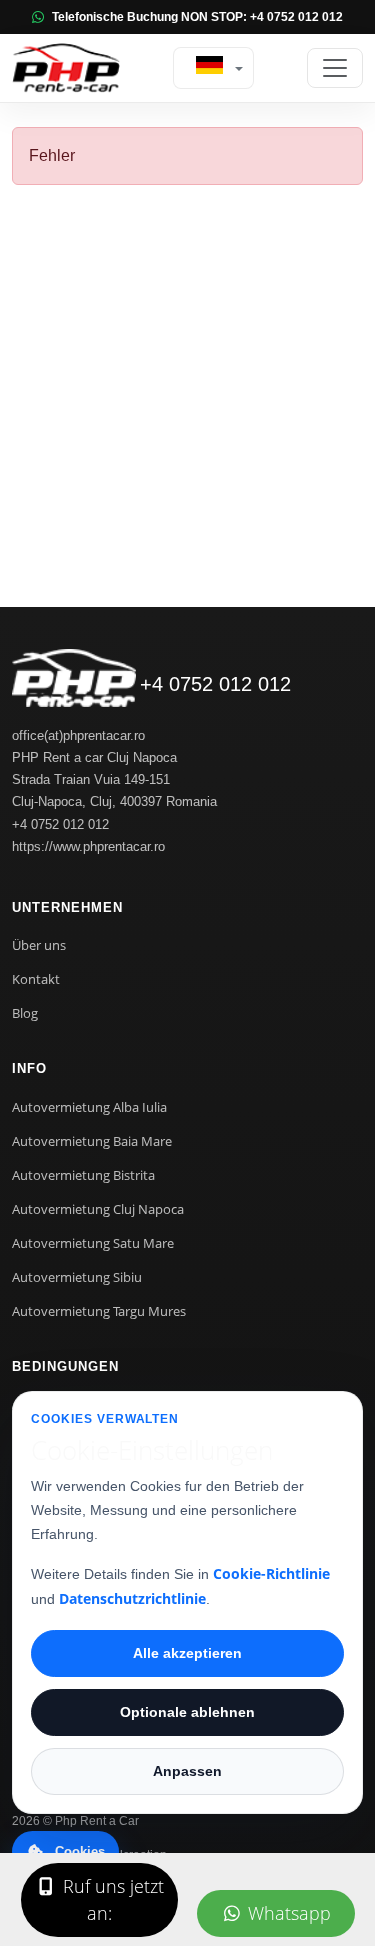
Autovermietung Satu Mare (93, 1243)
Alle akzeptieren (187, 1653)
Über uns (39, 945)
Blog (25, 1013)
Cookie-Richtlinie (271, 1573)
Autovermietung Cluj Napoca (98, 1209)
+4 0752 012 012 (215, 684)
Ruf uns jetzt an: (111, 1899)
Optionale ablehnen (187, 1712)
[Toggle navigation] (335, 68)
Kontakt (36, 979)
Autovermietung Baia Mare (92, 1141)
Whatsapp (287, 1913)
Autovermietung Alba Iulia (89, 1107)
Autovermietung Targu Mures (99, 1311)
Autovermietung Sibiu (77, 1277)
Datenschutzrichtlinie (132, 1598)
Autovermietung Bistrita (83, 1175)
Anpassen (187, 1771)
